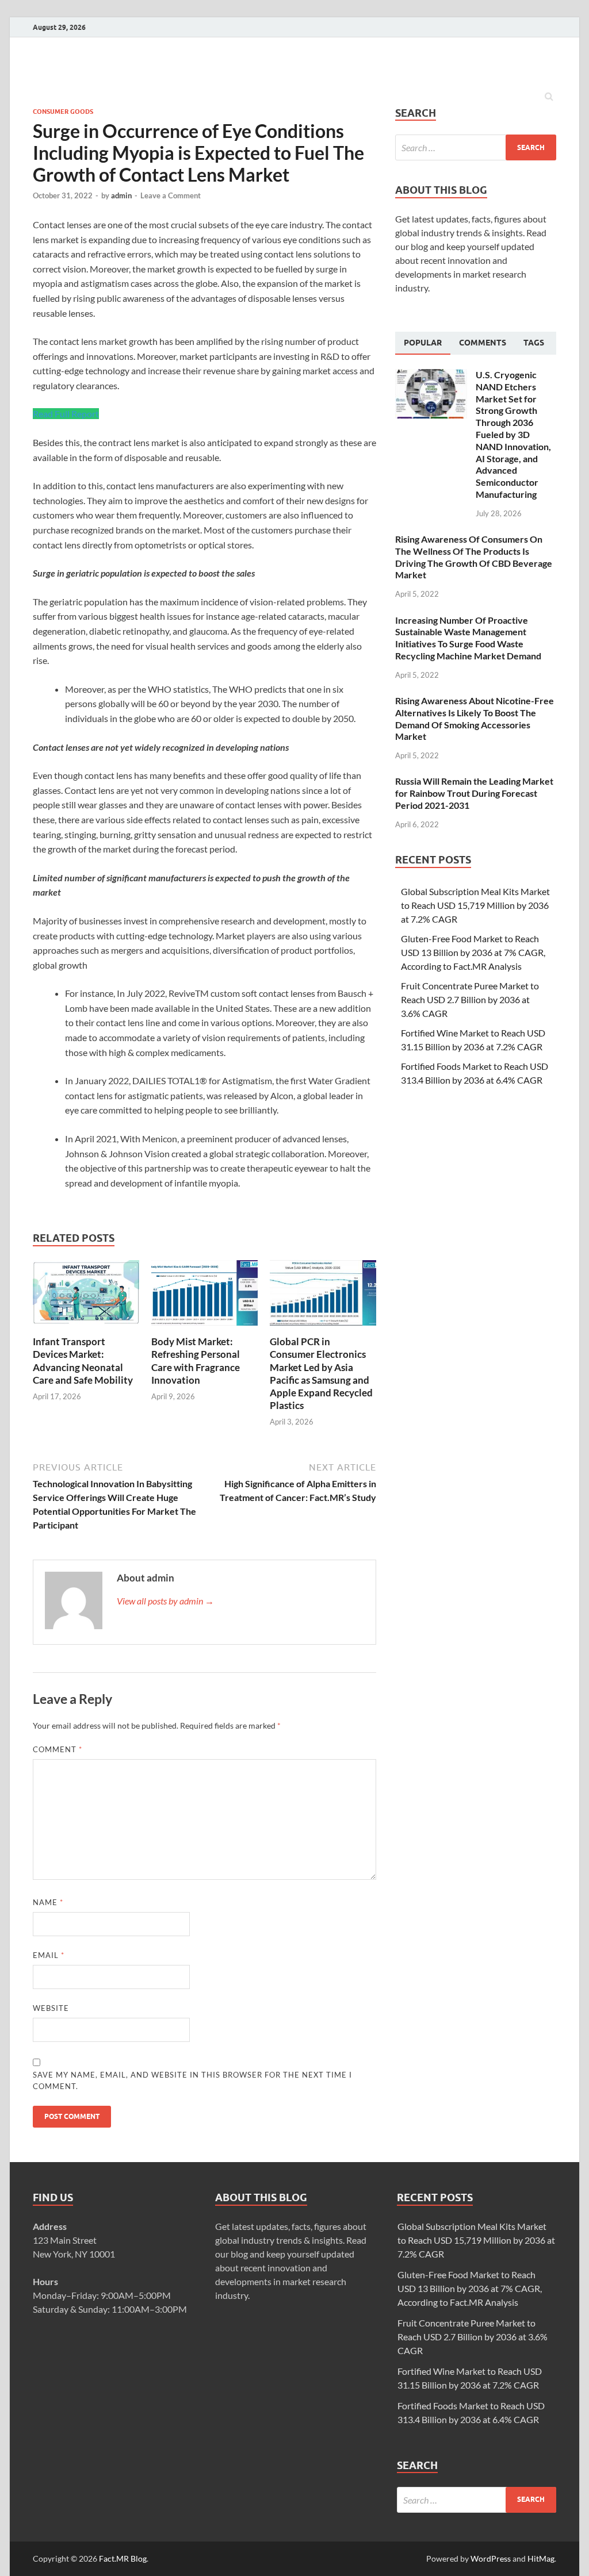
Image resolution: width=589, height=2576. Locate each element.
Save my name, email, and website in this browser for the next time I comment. (192, 2080)
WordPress (491, 2558)
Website (51, 2008)
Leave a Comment (171, 195)
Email (49, 1955)
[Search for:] (476, 147)
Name (48, 1902)
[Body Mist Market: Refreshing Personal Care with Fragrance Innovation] (204, 1328)
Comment (58, 1749)
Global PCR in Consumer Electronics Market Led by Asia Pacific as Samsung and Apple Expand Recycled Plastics (321, 1373)
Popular (423, 343)
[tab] (423, 343)
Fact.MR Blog (123, 2558)
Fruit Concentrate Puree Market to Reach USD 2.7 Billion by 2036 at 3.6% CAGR (470, 999)
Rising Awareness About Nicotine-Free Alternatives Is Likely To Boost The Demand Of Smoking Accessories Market (475, 718)
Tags (534, 343)
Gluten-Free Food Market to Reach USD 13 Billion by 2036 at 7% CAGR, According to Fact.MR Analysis (473, 952)
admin (121, 195)
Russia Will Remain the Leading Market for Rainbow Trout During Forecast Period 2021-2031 (474, 793)
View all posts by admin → (165, 1601)
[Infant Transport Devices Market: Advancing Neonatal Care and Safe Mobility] (86, 1328)
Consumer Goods (63, 112)
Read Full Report (66, 414)
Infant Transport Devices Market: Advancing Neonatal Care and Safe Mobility (83, 1360)
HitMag (541, 2558)
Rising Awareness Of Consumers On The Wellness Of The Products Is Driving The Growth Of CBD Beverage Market (474, 557)
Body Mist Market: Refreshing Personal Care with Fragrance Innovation (196, 1360)
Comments (483, 343)
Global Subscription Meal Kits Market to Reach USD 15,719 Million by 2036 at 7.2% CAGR (475, 905)
